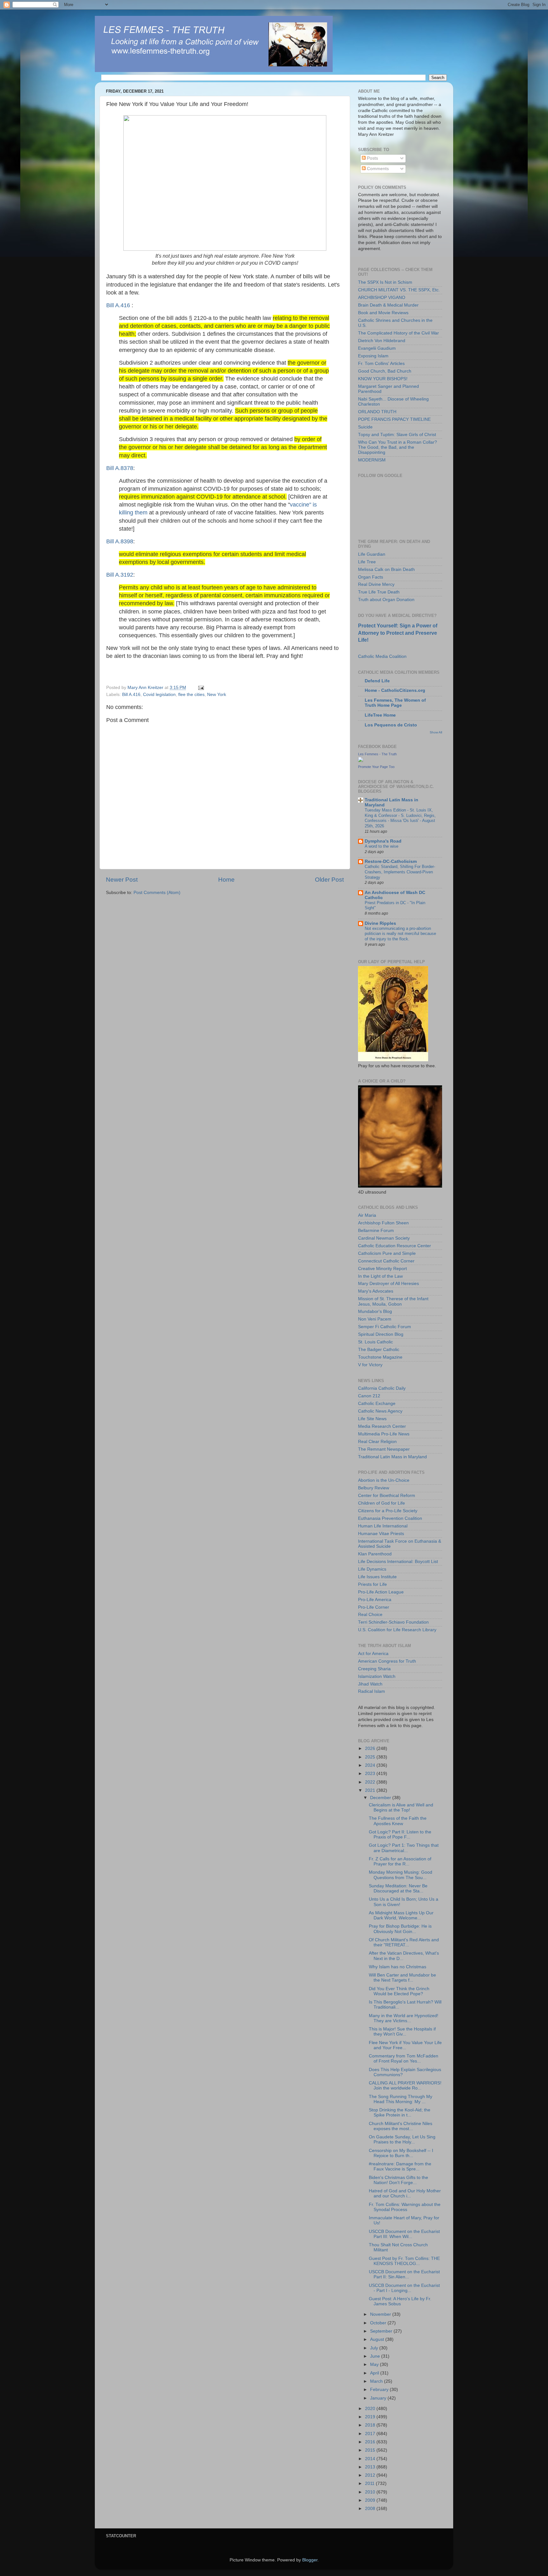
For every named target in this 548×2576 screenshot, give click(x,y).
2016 (371, 2442)
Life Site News (372, 1419)
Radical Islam (372, 1691)
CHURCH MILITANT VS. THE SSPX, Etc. (399, 290)
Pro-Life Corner (374, 1607)
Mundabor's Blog (375, 1311)
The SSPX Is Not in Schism (385, 282)
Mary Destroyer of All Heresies (388, 1284)
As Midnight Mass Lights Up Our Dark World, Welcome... (401, 1915)
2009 (371, 2500)
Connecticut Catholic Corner (386, 1261)
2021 (371, 1790)
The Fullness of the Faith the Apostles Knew (398, 1821)
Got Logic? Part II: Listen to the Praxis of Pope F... (400, 1834)
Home (226, 880)
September (382, 2331)
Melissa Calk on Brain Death (386, 570)
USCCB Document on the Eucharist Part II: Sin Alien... (404, 2274)
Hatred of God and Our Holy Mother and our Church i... (405, 2193)
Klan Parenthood (375, 1554)
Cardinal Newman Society (384, 1238)
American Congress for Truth (387, 1661)
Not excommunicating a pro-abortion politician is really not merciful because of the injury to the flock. (400, 934)
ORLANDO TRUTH (377, 412)
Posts (372, 158)
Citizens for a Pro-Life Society (388, 1511)
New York (217, 695)
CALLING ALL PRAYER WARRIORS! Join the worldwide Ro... (405, 2086)
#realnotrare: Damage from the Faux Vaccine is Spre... (400, 2166)
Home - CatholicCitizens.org (395, 690)
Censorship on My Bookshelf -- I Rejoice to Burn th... (401, 2153)
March (377, 2381)
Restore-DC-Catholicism (391, 861)
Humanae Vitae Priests (381, 1534)
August (378, 2339)
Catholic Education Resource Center (395, 1246)
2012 (371, 2475)
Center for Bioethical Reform (387, 1496)
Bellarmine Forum (376, 1231)
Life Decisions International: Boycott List (398, 1562)
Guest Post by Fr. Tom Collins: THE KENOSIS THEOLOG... (404, 2261)
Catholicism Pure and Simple (387, 1253)
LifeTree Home (380, 715)
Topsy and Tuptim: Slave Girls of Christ (397, 435)
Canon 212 (369, 1396)
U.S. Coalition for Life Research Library (397, 1630)
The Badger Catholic (379, 1350)
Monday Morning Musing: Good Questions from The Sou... (401, 1875)
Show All (436, 732)
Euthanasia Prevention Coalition (390, 1518)
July (375, 2348)
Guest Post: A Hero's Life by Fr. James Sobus (400, 2301)
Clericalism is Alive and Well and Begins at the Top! (401, 1808)
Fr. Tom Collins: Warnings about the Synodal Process (405, 2207)
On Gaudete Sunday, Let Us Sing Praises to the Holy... (402, 2139)
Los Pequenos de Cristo (391, 725)
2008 (371, 2509)
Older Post (329, 880)
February (380, 2390)
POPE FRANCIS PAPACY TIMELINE (394, 419)
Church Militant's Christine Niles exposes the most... (401, 2126)
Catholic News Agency (380, 1411)
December (381, 1798)
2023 (371, 1774)
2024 (371, 1765)
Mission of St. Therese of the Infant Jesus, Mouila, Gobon (393, 1301)
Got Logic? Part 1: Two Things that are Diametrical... (404, 1848)
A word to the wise (382, 846)
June (376, 2356)
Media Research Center (382, 1426)
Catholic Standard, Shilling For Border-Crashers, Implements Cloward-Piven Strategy (400, 872)
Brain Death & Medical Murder (388, 305)
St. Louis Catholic (375, 1342)
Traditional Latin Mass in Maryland (392, 1457)
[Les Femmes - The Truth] (361, 761)
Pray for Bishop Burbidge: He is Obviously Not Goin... (400, 1929)
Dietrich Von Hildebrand (382, 341)
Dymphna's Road (383, 841)
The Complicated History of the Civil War (398, 333)
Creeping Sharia (374, 1669)
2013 (371, 2467)
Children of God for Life (382, 1503)
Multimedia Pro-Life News (384, 1434)
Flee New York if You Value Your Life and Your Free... (405, 2045)
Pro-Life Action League (381, 1592)
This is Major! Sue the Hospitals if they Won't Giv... (402, 2032)
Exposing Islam (373, 356)
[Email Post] (201, 688)
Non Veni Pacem (375, 1319)
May (375, 2364)
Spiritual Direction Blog (381, 1334)
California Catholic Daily (382, 1388)
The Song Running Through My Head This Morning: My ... (401, 2099)
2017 (371, 2434)
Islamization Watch (377, 1676)
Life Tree (367, 562)
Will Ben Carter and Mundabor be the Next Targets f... (402, 1978)
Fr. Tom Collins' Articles (381, 364)
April (375, 2373)
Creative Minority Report (382, 1269)
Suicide (365, 427)
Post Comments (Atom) (157, 893)
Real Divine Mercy (376, 584)
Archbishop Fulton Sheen (383, 1223)
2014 (371, 2459)
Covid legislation (159, 695)
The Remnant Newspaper (384, 1449)
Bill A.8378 (120, 468)
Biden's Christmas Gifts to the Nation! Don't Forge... (398, 2180)
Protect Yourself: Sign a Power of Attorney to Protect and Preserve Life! (398, 633)
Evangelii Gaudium (377, 348)
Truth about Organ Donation (386, 600)
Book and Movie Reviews (383, 313)
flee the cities (191, 695)
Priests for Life (372, 1584)
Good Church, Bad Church (385, 371)
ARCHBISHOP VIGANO (382, 298)
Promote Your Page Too (376, 767)
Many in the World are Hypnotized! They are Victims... (404, 2018)
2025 (371, 1757)
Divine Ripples (380, 923)
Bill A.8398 (120, 541)
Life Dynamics (372, 1569)
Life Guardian (372, 554)
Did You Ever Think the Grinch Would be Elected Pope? (399, 1991)
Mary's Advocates (376, 1291)
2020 (371, 2409)
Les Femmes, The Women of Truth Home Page (395, 703)
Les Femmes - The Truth (377, 754)
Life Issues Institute (377, 1577)
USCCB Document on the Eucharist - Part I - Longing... (404, 2288)
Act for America (373, 1654)
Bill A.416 (119, 305)
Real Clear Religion (377, 1442)
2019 (371, 2417)
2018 (371, 2425)
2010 (371, 2492)
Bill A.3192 (120, 575)
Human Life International (383, 1526)
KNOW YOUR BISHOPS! (383, 379)
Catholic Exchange (377, 1404)
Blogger (310, 2560)
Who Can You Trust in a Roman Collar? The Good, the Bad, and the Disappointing (398, 447)
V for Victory (370, 1365)
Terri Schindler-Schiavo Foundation (393, 1622)
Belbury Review (374, 1488)
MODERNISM (372, 460)
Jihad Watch (370, 1684)
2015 (371, 2450)
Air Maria (367, 1215)
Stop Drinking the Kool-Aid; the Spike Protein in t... (400, 2112)
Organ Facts (371, 577)
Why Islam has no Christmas (398, 1967)
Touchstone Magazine (380, 1357)
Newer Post (122, 880)
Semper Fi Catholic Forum (385, 1327)
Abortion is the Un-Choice (384, 1480)
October (379, 2323)
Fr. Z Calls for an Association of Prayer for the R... (400, 1861)
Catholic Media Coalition (382, 656)
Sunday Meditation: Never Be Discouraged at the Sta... (398, 1888)
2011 (370, 2483)
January (379, 2398)
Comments (377, 169)
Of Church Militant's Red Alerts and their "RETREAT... (404, 1942)
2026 (371, 1748)
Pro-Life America (375, 1600)
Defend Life (377, 681)
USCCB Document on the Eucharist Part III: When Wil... (404, 2234)
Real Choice (370, 1615)
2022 (371, 1782)
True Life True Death (379, 592)
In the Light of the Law (380, 1276)
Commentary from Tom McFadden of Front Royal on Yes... (404, 2059)
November (381, 2314)
